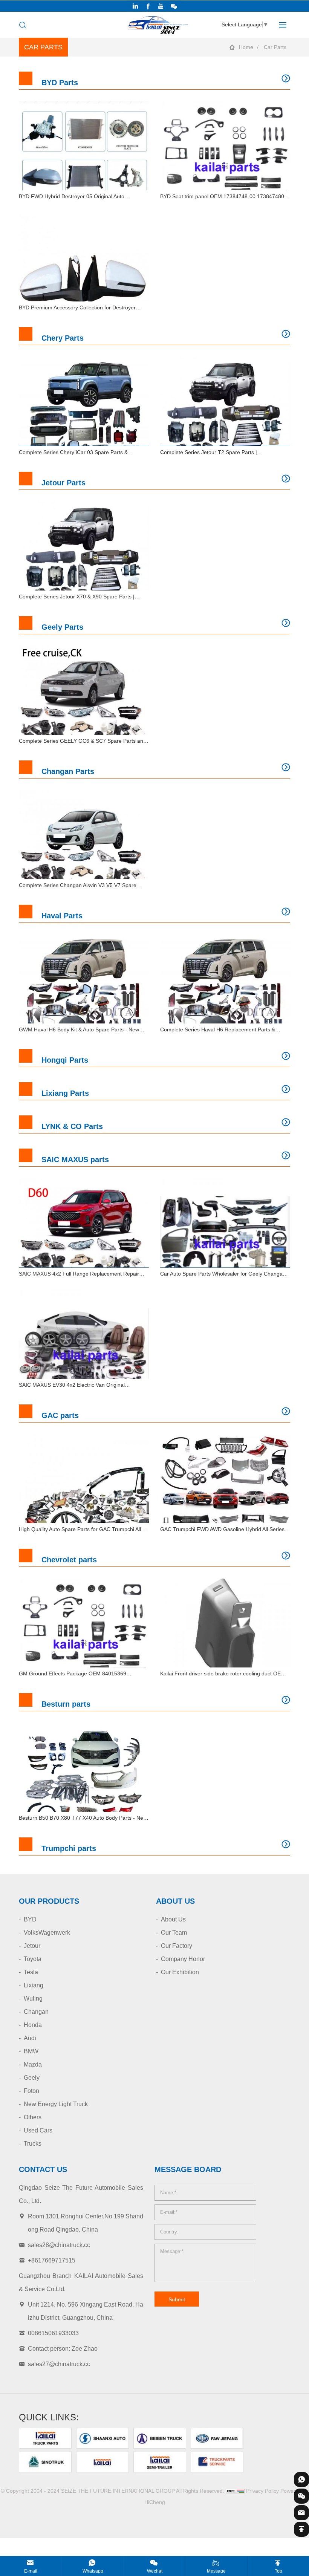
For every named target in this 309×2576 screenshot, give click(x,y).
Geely (32, 2078)
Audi (30, 2038)
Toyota (33, 1959)
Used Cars (38, 2130)
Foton (31, 2091)
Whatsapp (93, 2571)
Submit (177, 2299)
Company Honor (183, 1959)
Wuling (33, 1999)
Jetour (32, 1946)
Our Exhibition (180, 1972)
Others (33, 2117)
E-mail (31, 2571)
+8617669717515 (52, 2260)
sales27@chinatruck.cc (59, 2364)
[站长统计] (235, 2491)
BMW (31, 2051)
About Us (173, 1919)
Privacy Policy (262, 2491)
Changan (36, 2012)
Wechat (155, 2571)
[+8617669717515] (301, 2480)
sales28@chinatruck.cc (59, 2245)
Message (216, 2571)
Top (278, 2571)
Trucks (33, 2144)
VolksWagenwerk (47, 1933)
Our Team (174, 1933)
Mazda (33, 2064)
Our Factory (177, 1946)
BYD (30, 1919)
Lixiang (34, 1985)
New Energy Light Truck (56, 2104)
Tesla (31, 1972)
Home (246, 47)
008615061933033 (53, 2333)
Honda (33, 2025)
